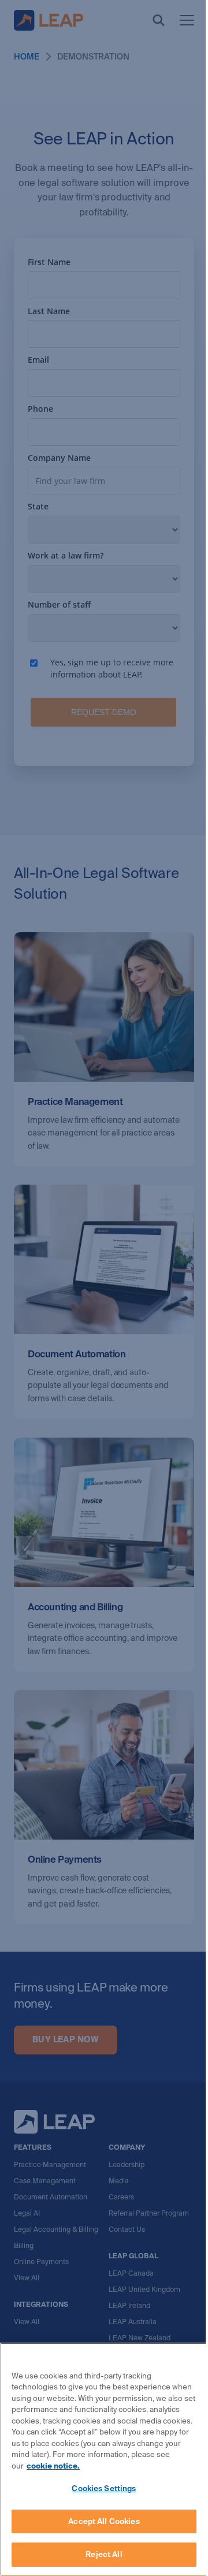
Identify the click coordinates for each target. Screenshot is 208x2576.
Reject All (104, 2554)
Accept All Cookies (104, 2521)
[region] (104, 2459)
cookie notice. (53, 2466)
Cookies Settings (104, 2488)
